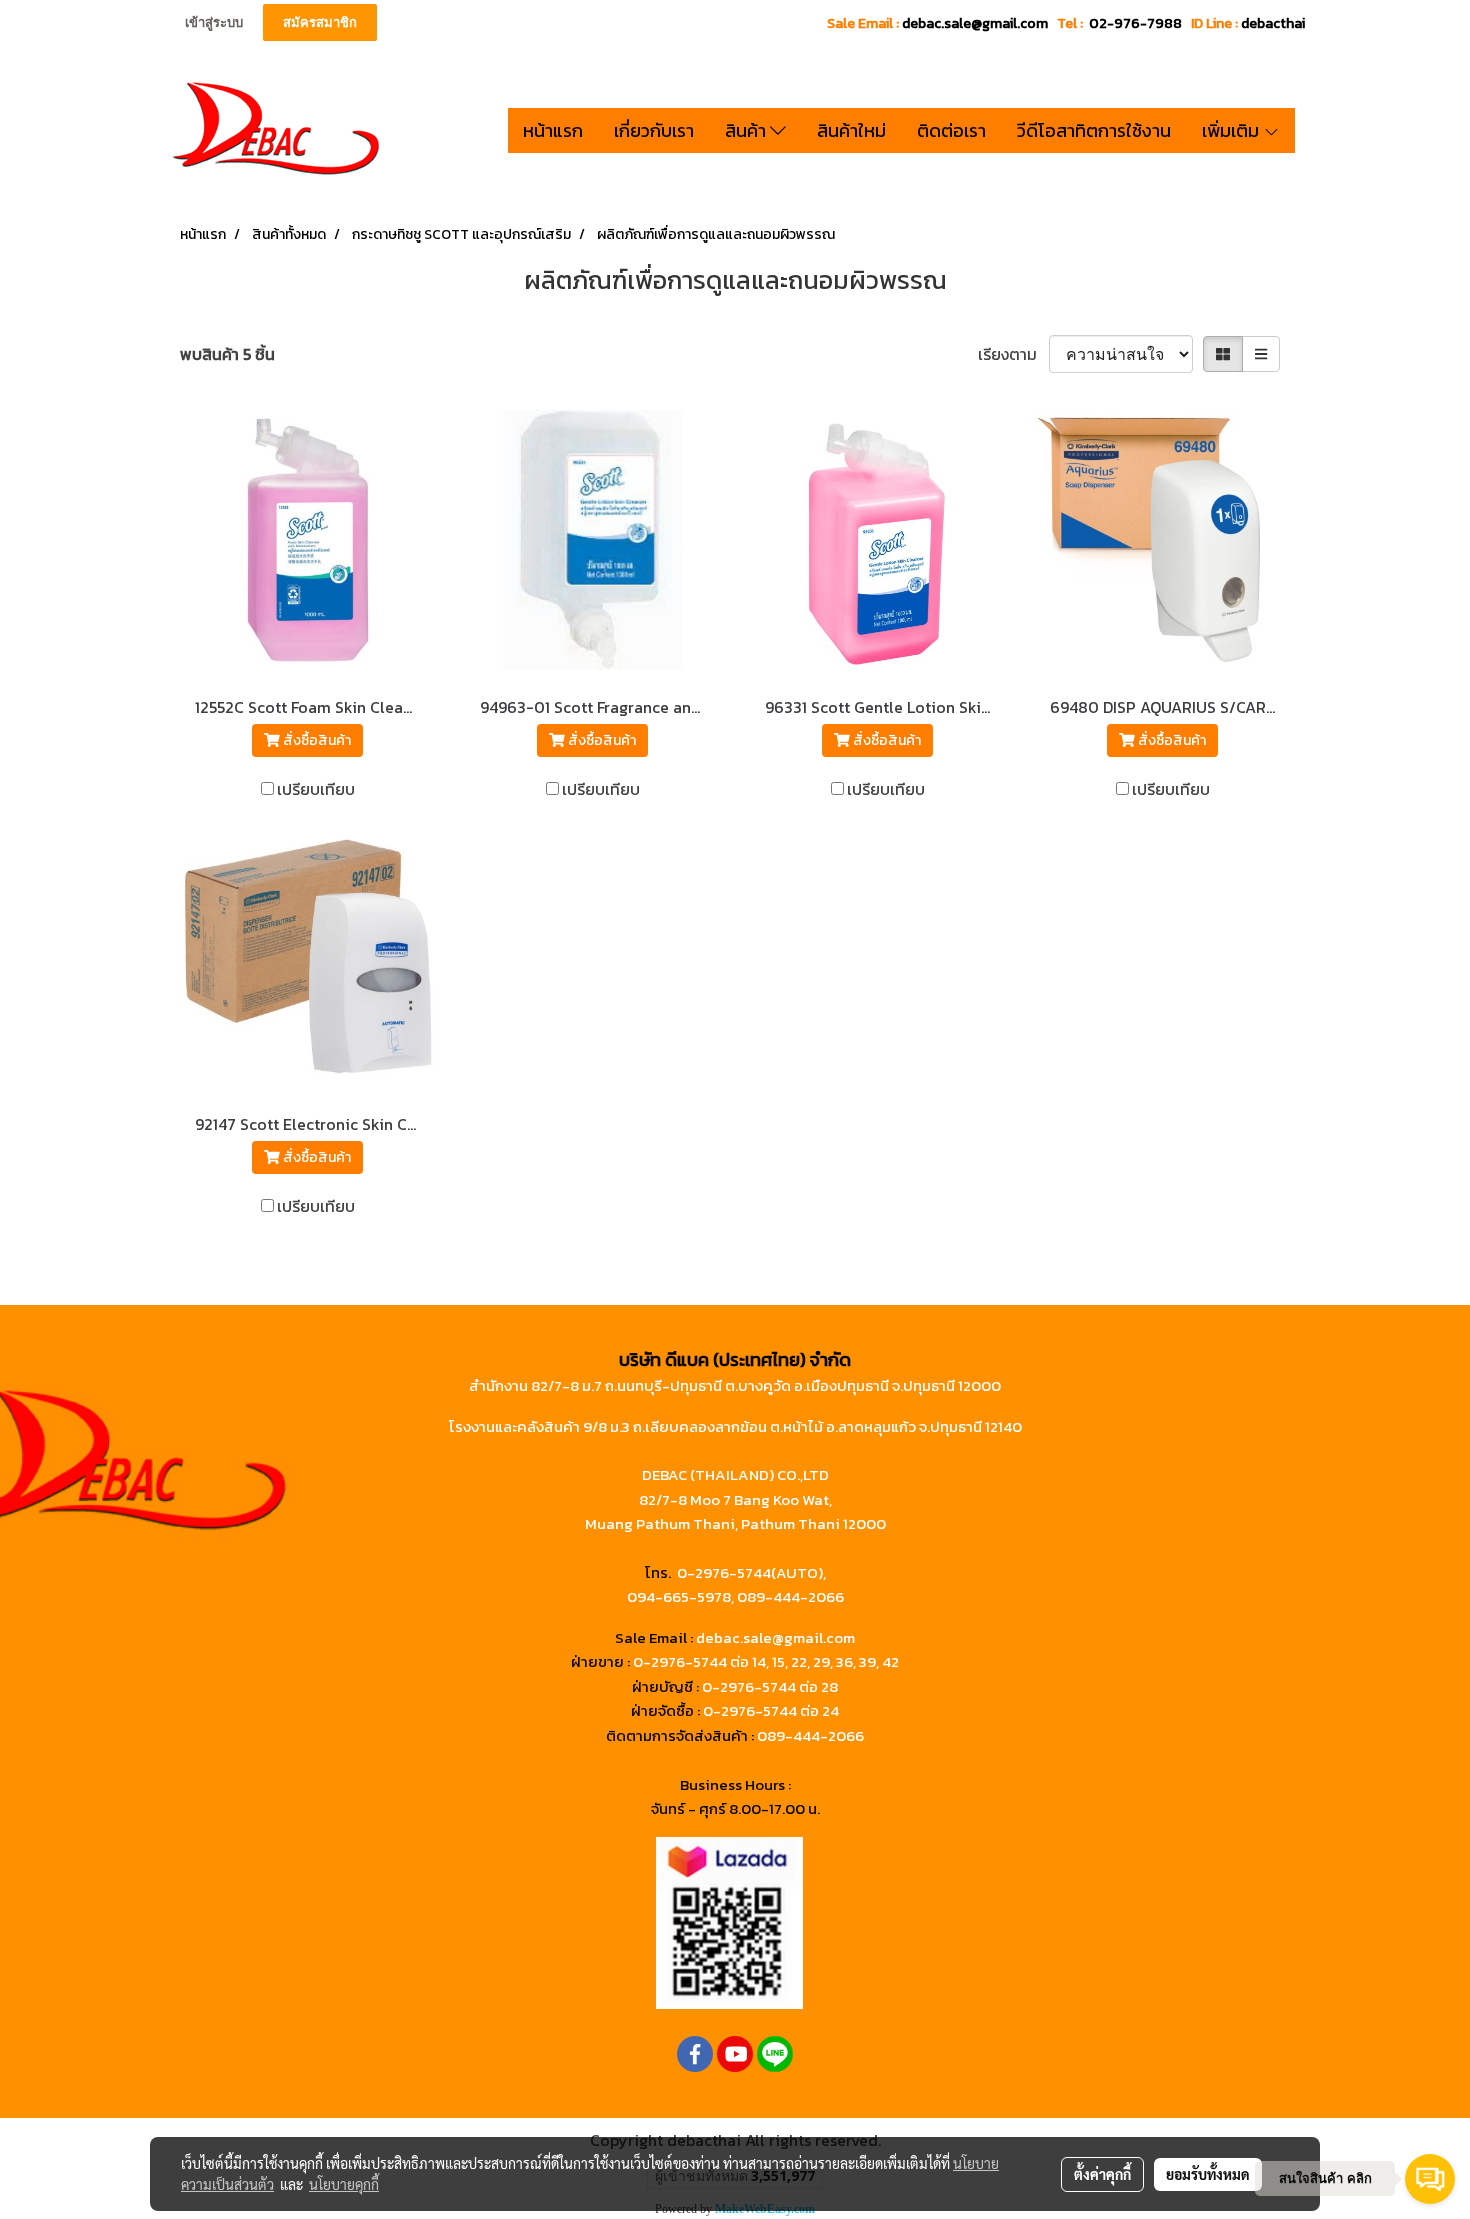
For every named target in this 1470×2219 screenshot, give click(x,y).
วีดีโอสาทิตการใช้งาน (1094, 130)
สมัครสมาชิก (320, 22)
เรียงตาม (1013, 354)
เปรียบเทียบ (316, 789)
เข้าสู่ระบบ (214, 22)
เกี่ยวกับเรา (654, 130)
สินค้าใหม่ (851, 130)
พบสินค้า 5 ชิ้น (227, 354)
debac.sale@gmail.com (775, 1637)
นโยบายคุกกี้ (344, 2184)
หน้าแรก (553, 130)
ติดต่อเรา (951, 130)
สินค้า (747, 130)
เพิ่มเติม (1232, 130)
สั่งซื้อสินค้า (315, 740)
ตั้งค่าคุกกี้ (1102, 2174)
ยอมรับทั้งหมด (1208, 2174)
